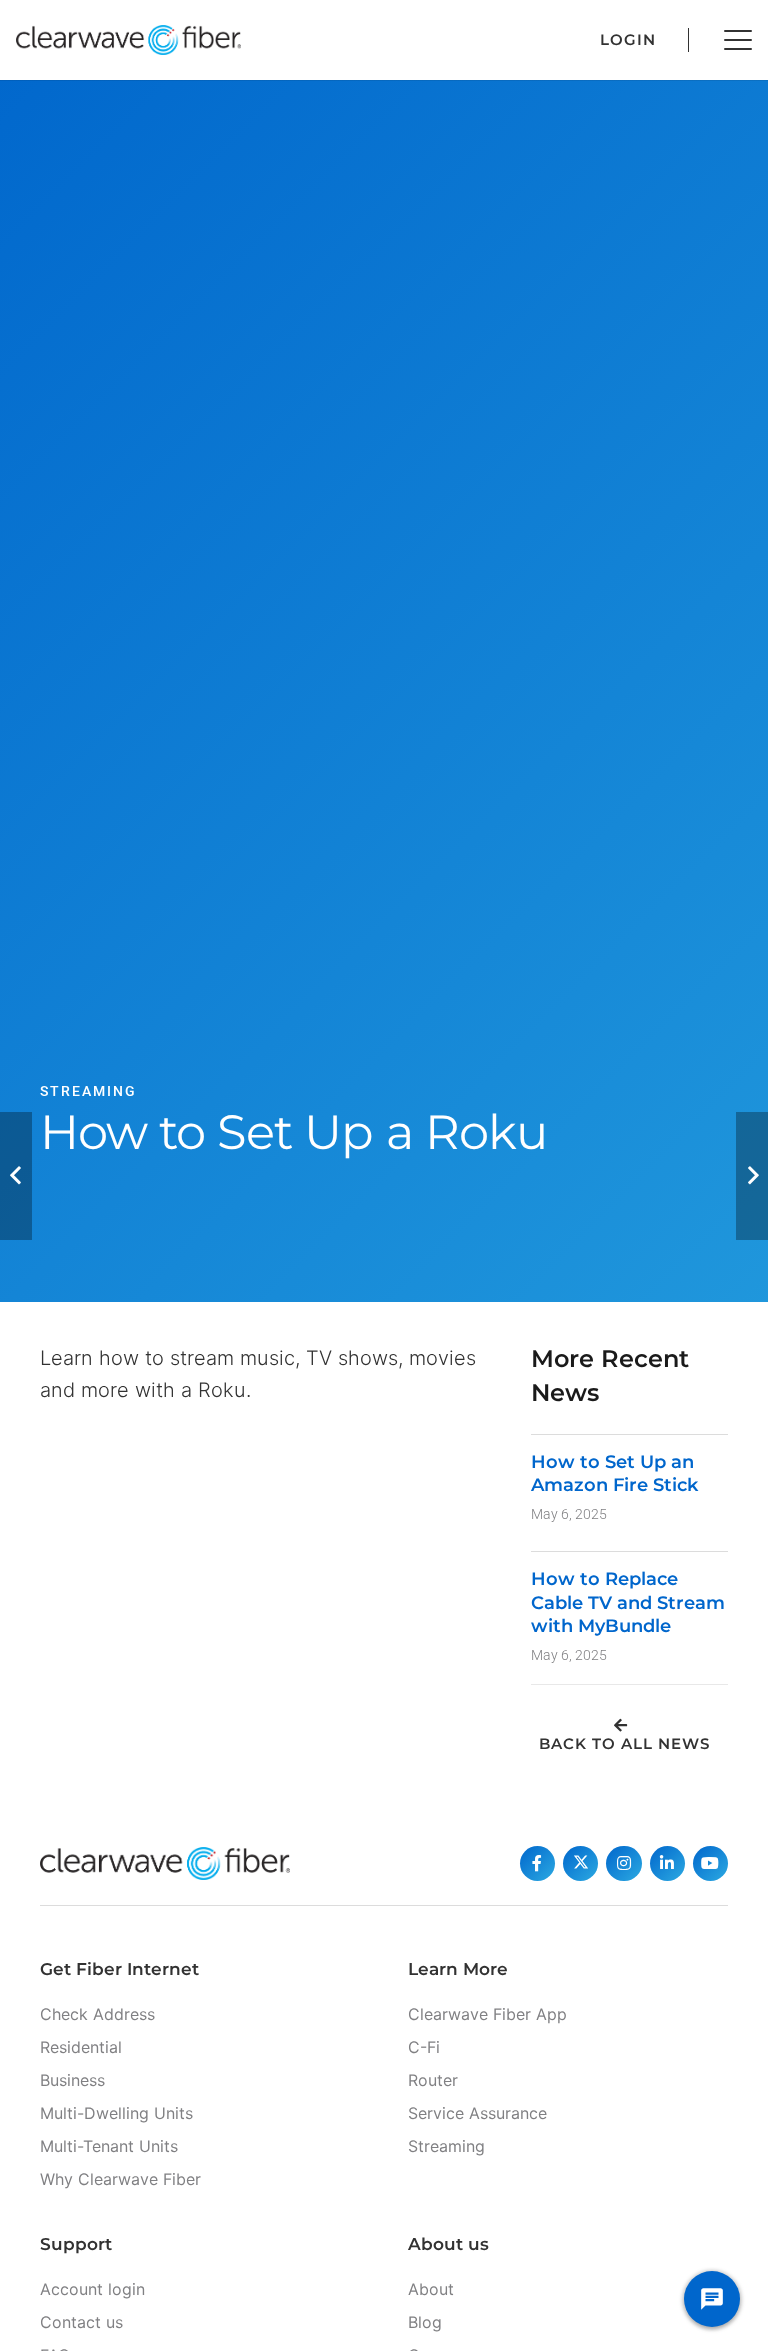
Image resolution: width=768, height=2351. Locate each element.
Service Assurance (477, 2113)
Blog (425, 2322)
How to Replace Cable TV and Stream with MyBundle (628, 1602)
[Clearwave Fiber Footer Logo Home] (165, 1863)
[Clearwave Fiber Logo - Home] (128, 40)
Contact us (81, 2322)
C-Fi (424, 2047)
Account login (92, 2289)
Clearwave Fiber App (487, 2014)
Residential (81, 2047)
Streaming (446, 2146)
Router (433, 2080)
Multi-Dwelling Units (116, 2113)
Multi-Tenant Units (109, 2146)
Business (72, 2080)
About (431, 2289)
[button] (738, 40)
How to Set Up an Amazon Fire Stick (614, 1473)
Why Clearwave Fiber (120, 2179)
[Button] (537, 1863)
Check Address (97, 2014)
